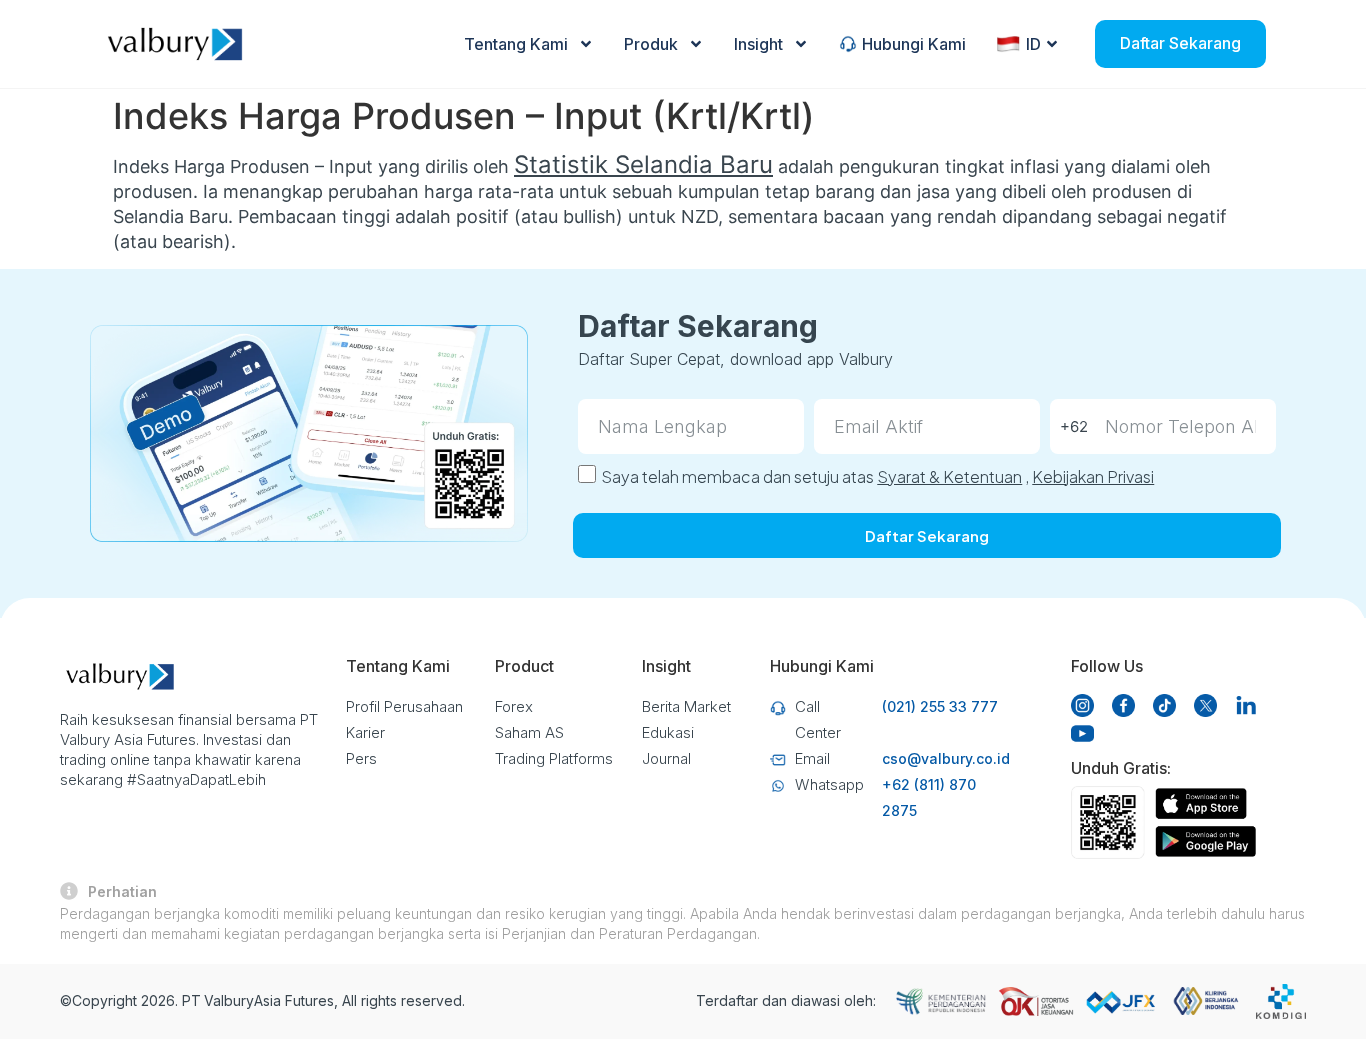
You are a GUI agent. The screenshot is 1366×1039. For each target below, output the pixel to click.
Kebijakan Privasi (1093, 476)
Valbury (229, 1000)
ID (1033, 44)
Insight (758, 44)
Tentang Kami (516, 44)
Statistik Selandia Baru (643, 164)
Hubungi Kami (914, 44)
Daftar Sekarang (1180, 43)
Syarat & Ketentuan (949, 476)
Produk (651, 44)
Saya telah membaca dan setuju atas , (877, 476)
